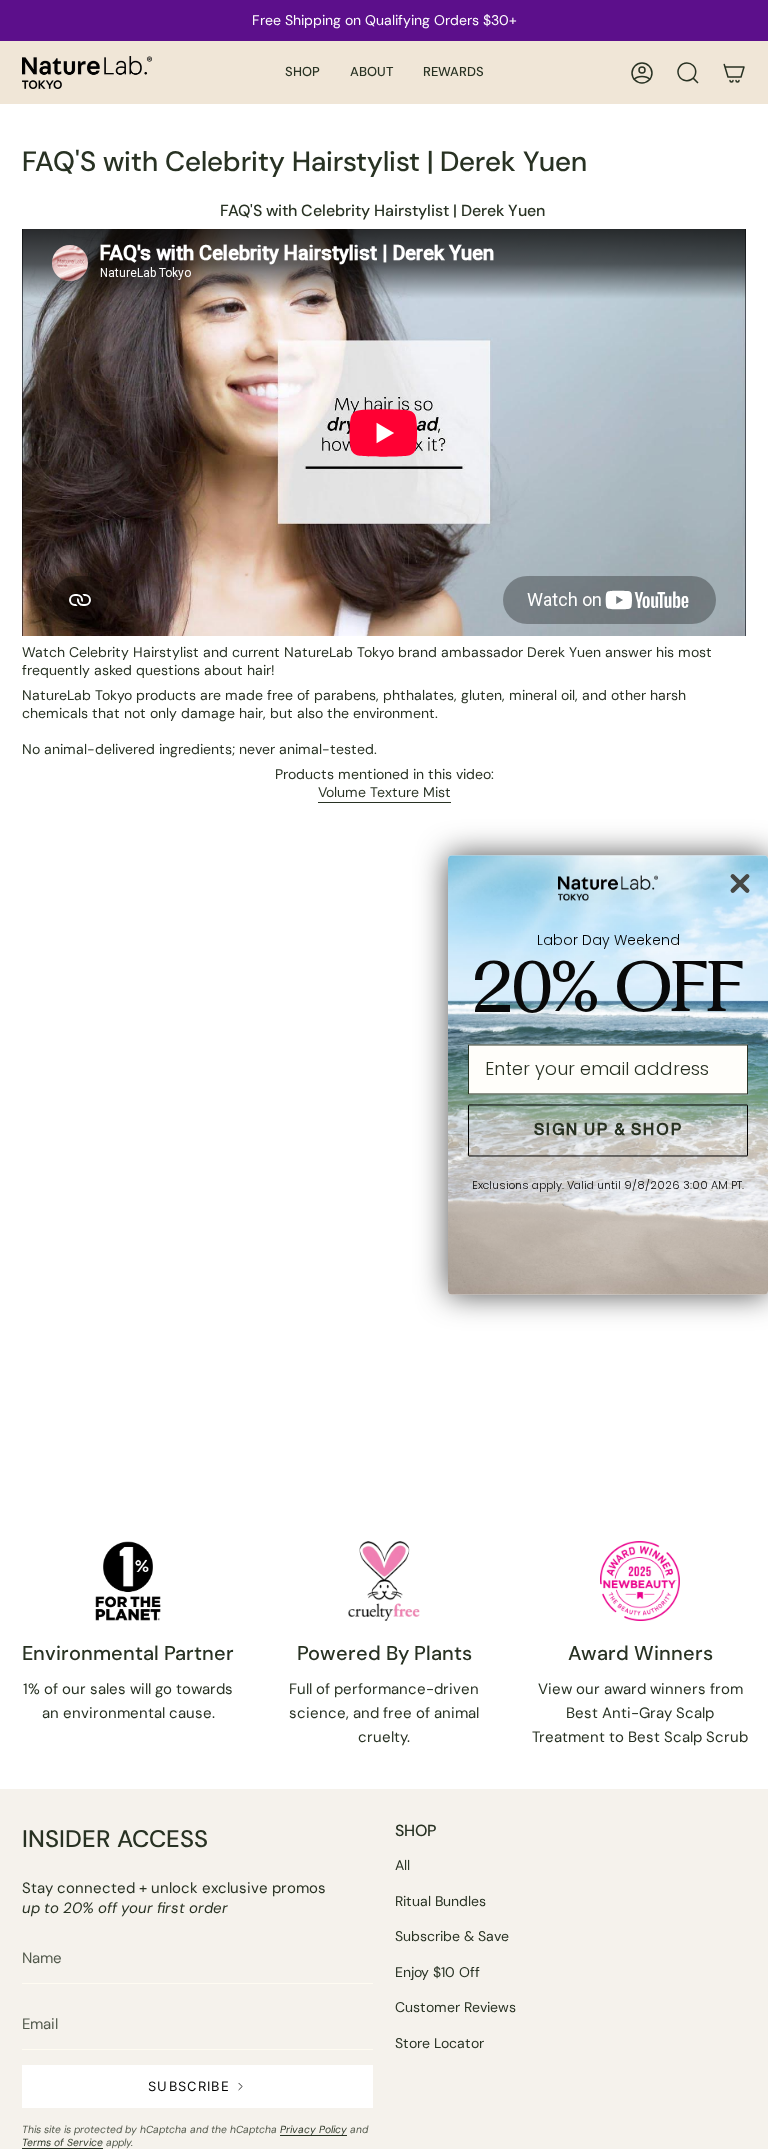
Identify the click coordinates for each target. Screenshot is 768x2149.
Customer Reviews (455, 2007)
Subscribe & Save (452, 1936)
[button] (302, 73)
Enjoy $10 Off (437, 1972)
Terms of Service (62, 2142)
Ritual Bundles (440, 1901)
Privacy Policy (313, 2129)
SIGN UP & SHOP (608, 1129)
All (402, 1865)
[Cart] (734, 73)
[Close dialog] (740, 883)
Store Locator (439, 2043)
